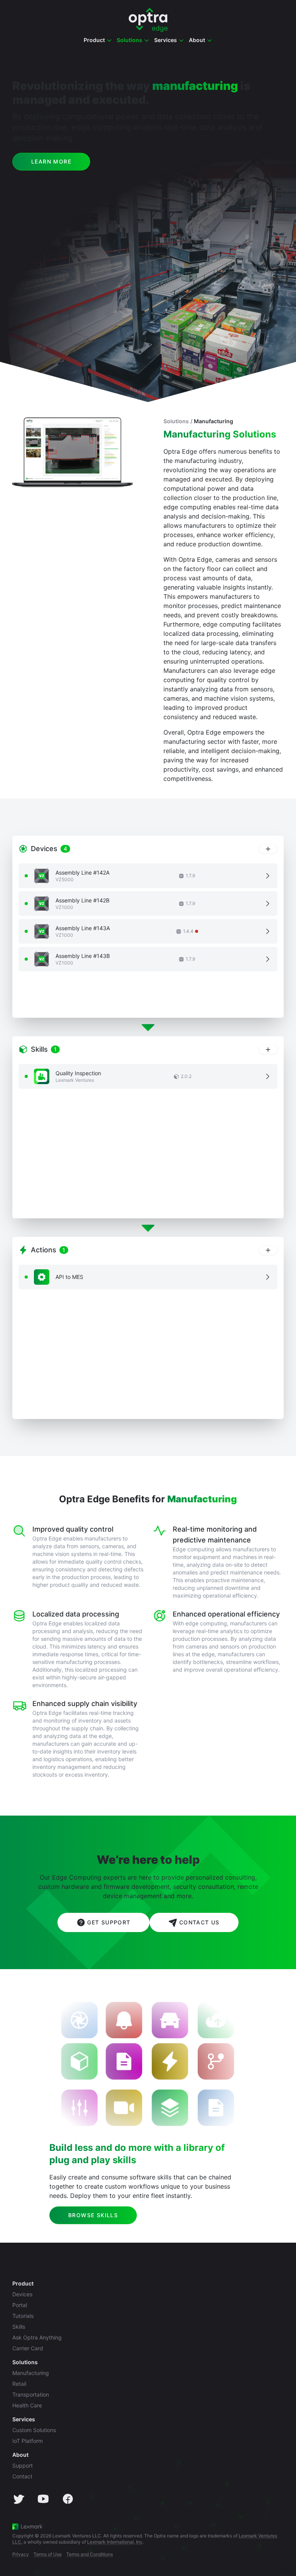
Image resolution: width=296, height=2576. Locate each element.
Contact (22, 2476)
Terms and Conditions (90, 2554)
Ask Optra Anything (37, 2337)
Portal (20, 2305)
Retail (19, 2384)
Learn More (51, 161)
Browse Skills (93, 2215)
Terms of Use (48, 2554)
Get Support (109, 1922)
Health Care (27, 2405)
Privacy (21, 2554)
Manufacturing (214, 421)
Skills (19, 2327)
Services (24, 2419)
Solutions (176, 421)
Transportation (31, 2394)
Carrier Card (28, 2348)
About (20, 2455)
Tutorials (23, 2316)
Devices (22, 2294)
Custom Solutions (34, 2430)
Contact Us (199, 1922)
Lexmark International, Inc (115, 2542)
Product (23, 2283)
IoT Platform (28, 2441)
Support (23, 2465)
